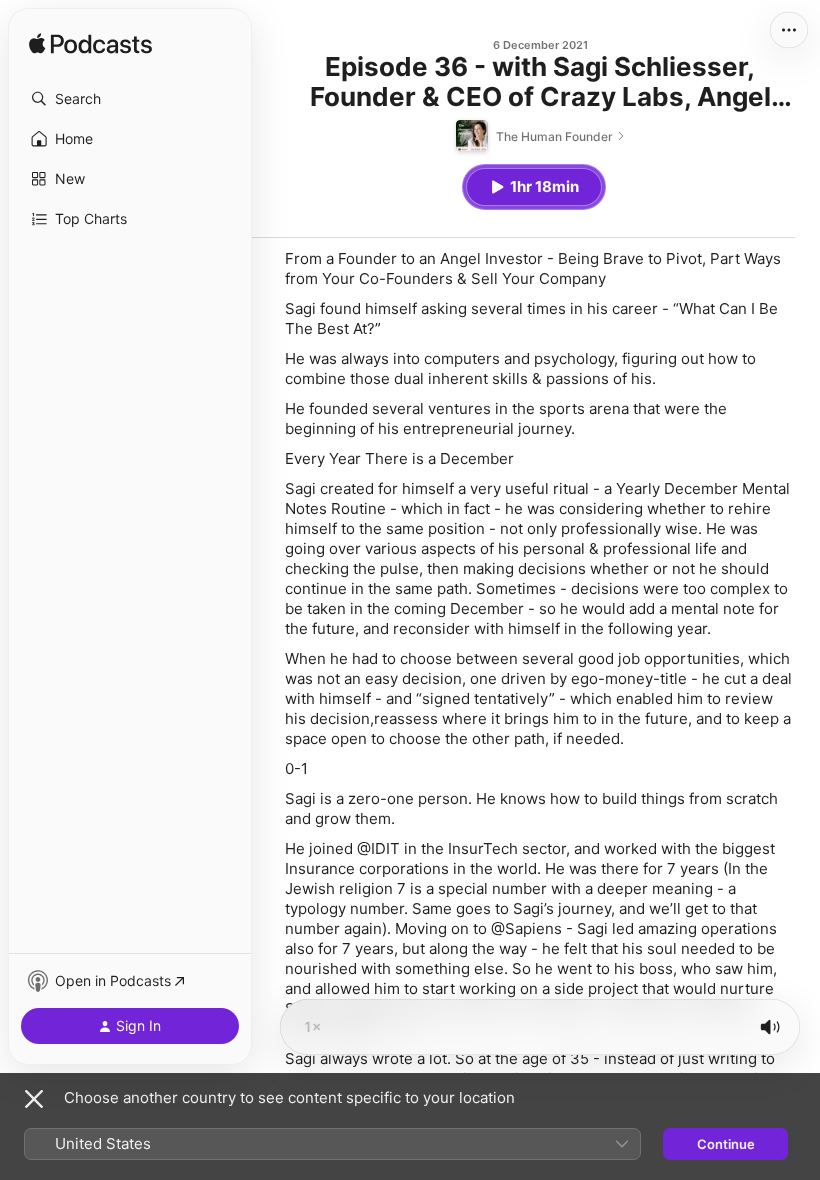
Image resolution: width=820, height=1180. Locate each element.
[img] (90, 45)
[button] (130, 99)
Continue (726, 1144)
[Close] (34, 1099)
